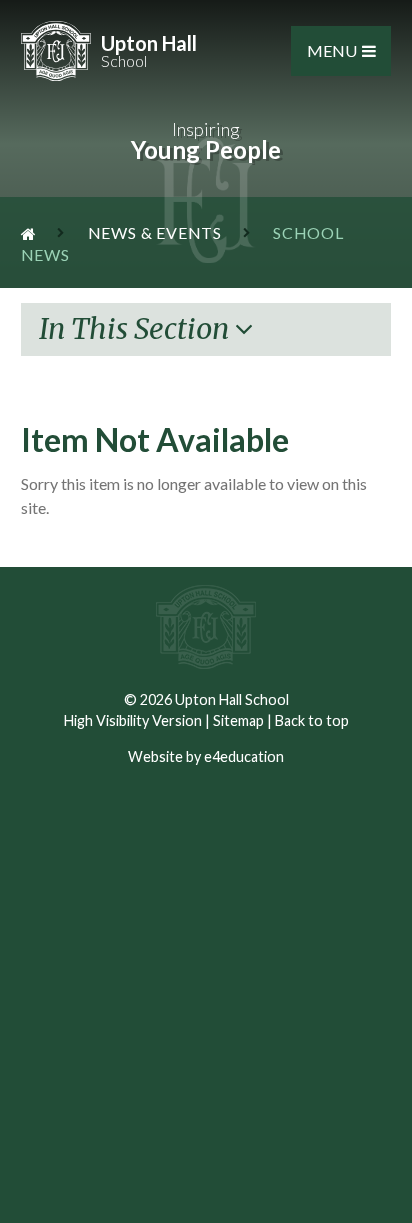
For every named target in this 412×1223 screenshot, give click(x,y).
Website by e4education (206, 756)
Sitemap (238, 720)
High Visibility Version (133, 720)
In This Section (137, 329)
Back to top (312, 720)
